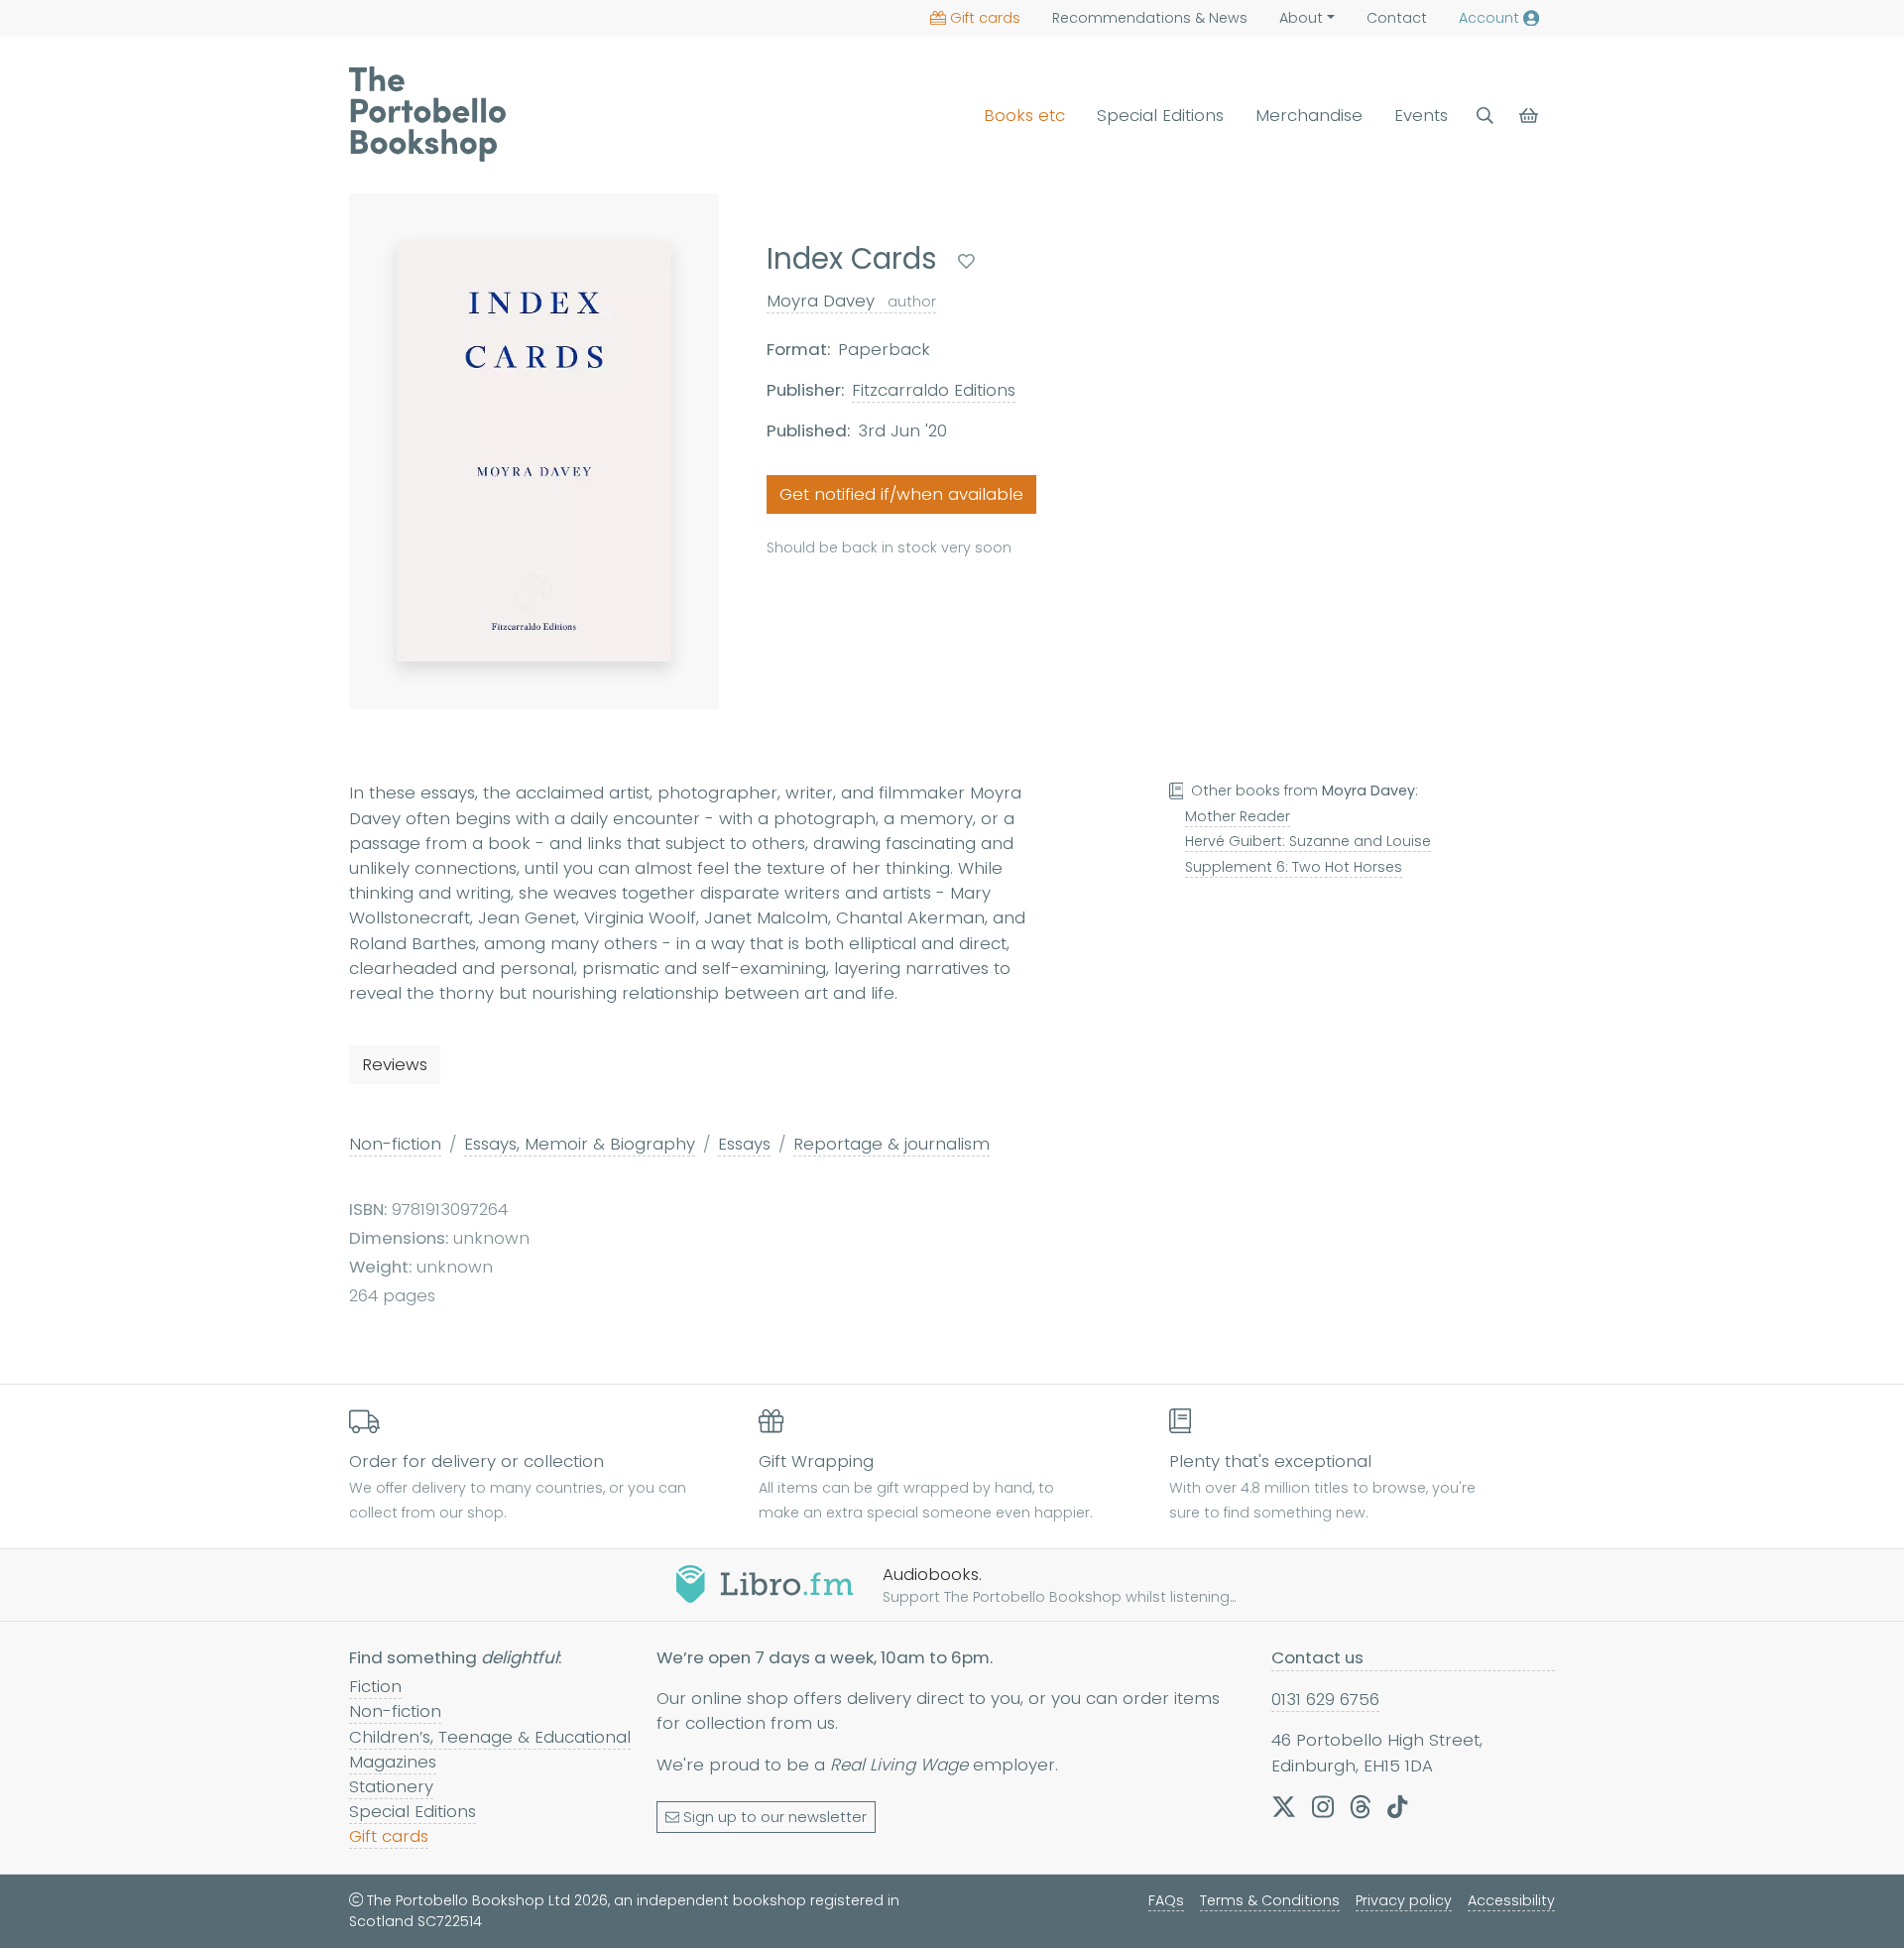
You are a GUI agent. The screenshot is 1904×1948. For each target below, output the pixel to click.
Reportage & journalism (892, 1144)
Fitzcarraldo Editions (934, 390)
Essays (744, 1144)
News (1150, 18)
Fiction (375, 1686)
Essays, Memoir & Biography (580, 1144)
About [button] (1301, 18)
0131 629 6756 (1325, 1699)
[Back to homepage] (427, 114)
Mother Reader (1238, 816)
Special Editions (1160, 115)
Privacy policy (1404, 1900)
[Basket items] (1531, 116)
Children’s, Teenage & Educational (490, 1737)
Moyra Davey (851, 301)
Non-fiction (395, 1144)
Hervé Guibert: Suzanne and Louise (1308, 841)
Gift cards (985, 18)
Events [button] (1421, 115)
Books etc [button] (1024, 115)
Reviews (395, 1064)
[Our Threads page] (1361, 1806)
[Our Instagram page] (1323, 1806)
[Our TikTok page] (1397, 1806)
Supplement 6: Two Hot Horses (1294, 867)
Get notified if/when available (901, 495)
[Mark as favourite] (966, 261)
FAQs (1166, 1900)
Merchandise (1309, 115)
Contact (1397, 18)
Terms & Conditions (1270, 1900)
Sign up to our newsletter (775, 1817)
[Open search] (1485, 116)
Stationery (391, 1786)
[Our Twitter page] (1284, 1806)
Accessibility (1511, 1900)
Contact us (1317, 1657)
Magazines (393, 1762)
